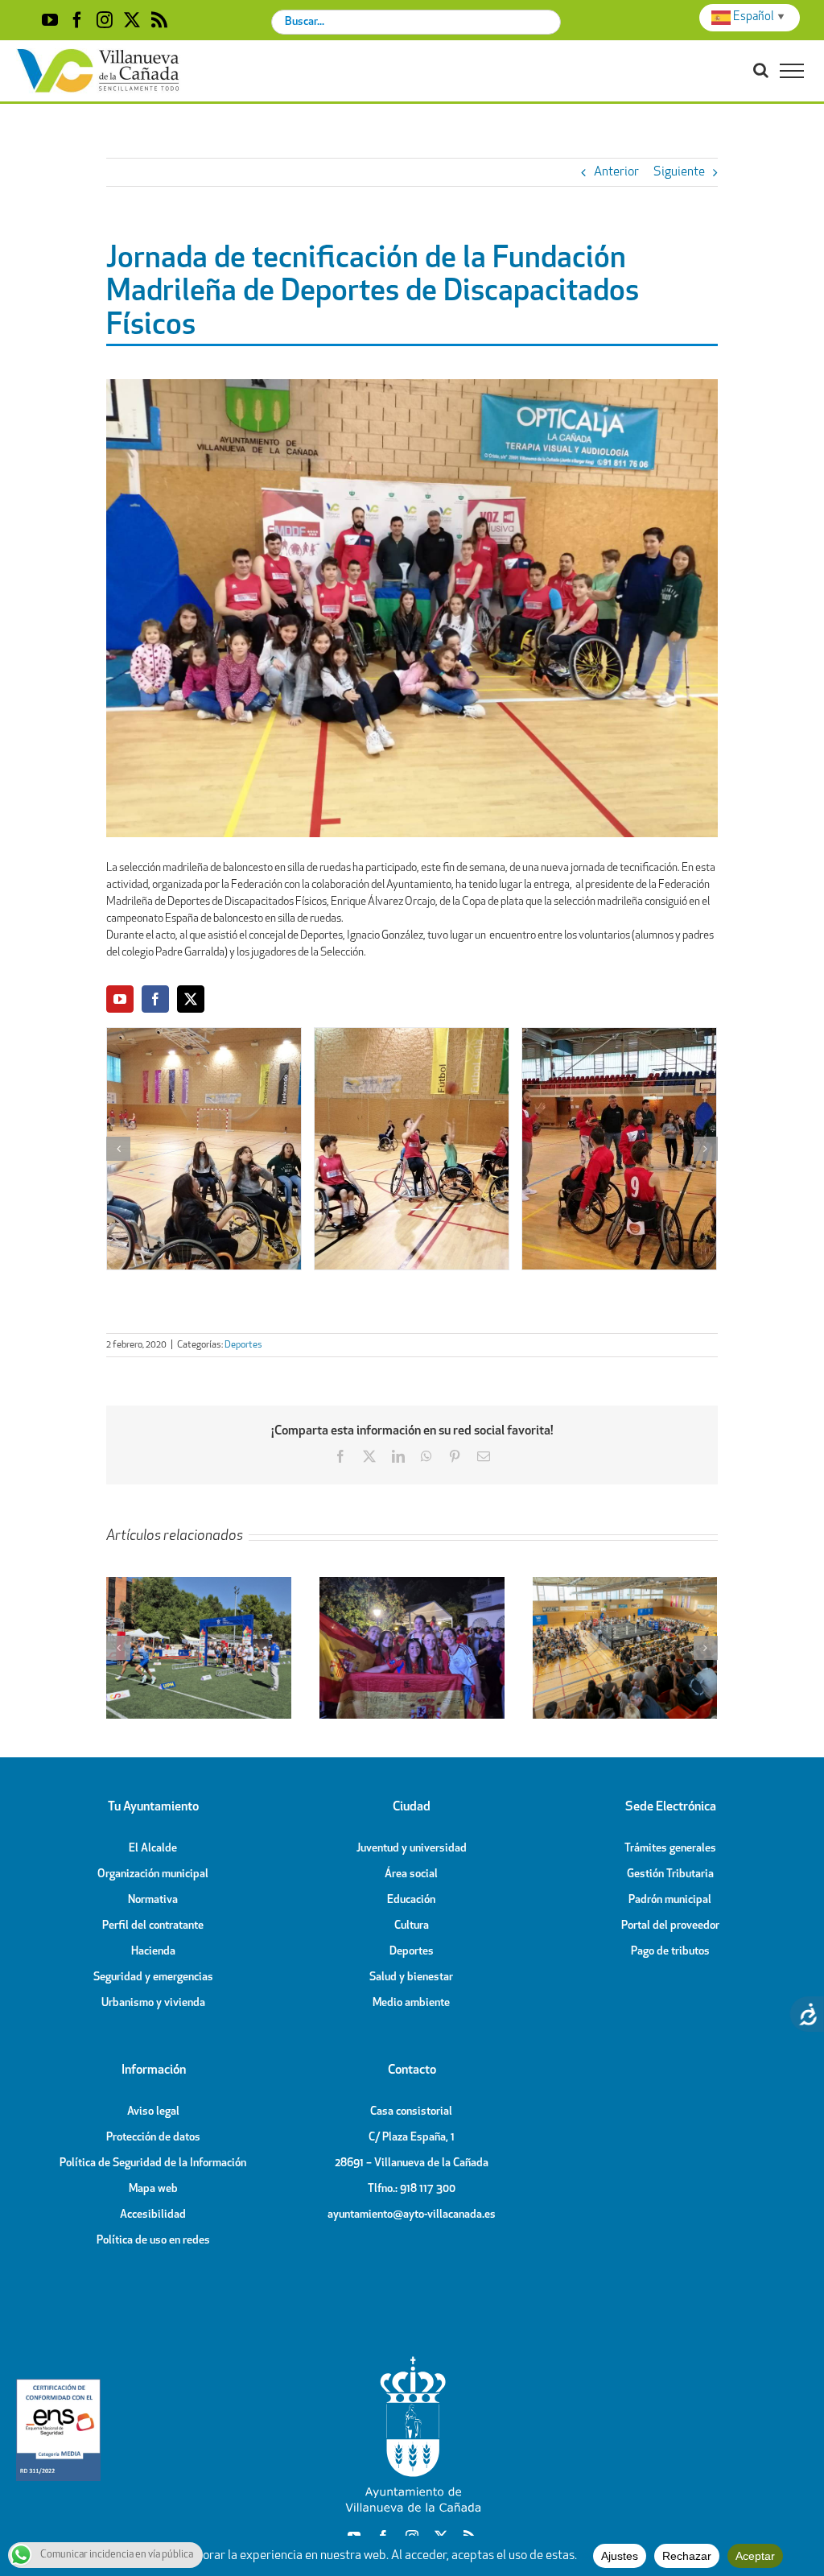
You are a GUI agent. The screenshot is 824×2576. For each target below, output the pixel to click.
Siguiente (679, 172)
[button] (118, 1149)
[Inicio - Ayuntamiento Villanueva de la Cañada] (412, 2360)
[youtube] (120, 999)
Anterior (616, 172)
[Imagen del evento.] (204, 1149)
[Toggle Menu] (792, 71)
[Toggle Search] (761, 70)
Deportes (243, 1345)
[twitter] (191, 999)
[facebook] (155, 999)
